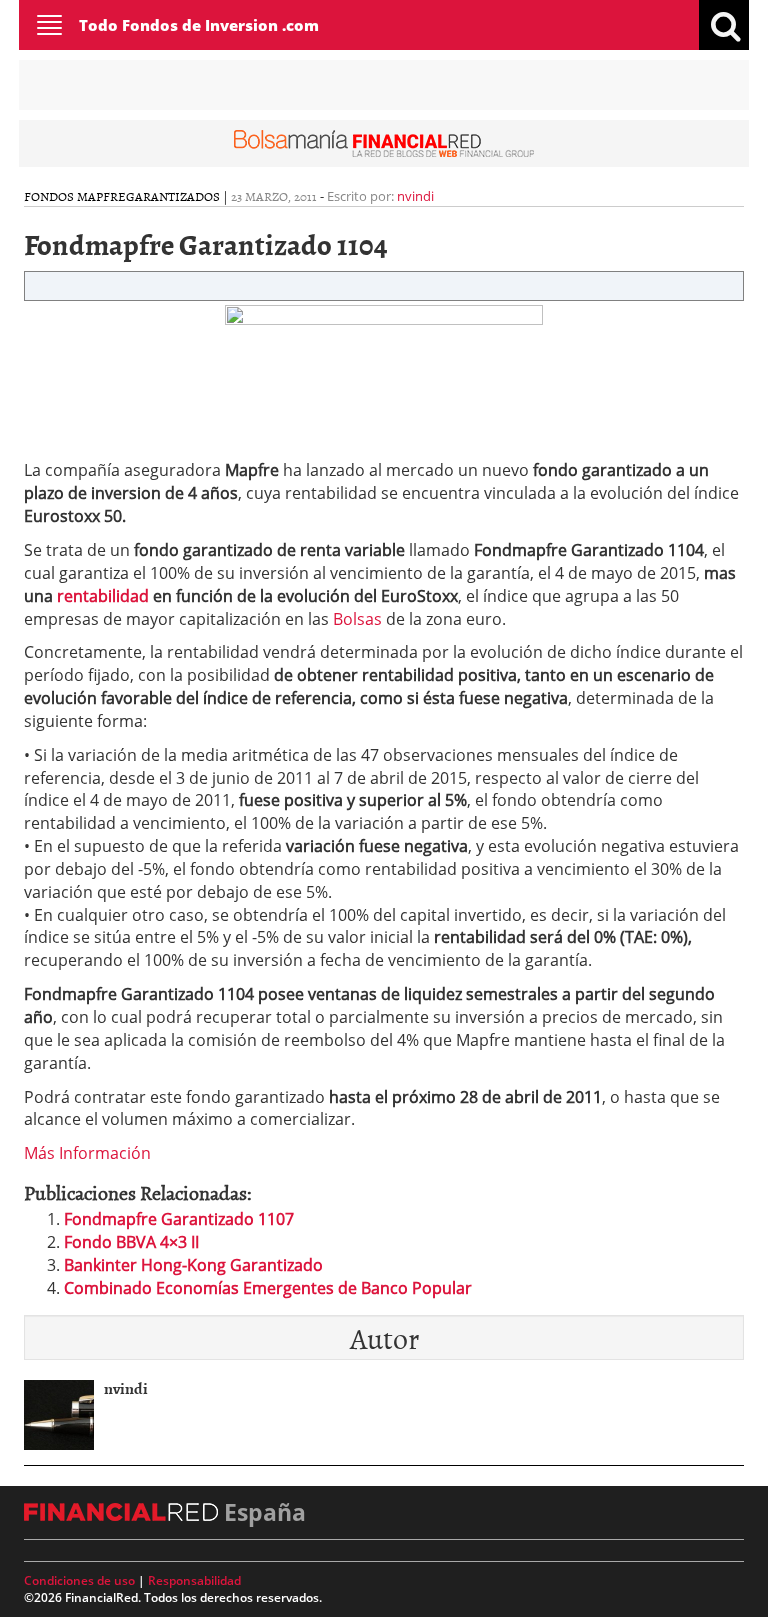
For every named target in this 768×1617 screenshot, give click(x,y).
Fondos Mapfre (75, 196)
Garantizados (173, 196)
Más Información (87, 1153)
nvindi (415, 196)
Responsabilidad (194, 1580)
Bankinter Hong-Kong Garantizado (193, 1265)
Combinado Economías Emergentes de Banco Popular (268, 1288)
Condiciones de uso (79, 1580)
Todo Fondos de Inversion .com (199, 25)
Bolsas (357, 619)
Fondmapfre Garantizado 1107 (179, 1219)
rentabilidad (103, 596)
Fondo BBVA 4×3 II (131, 1242)
